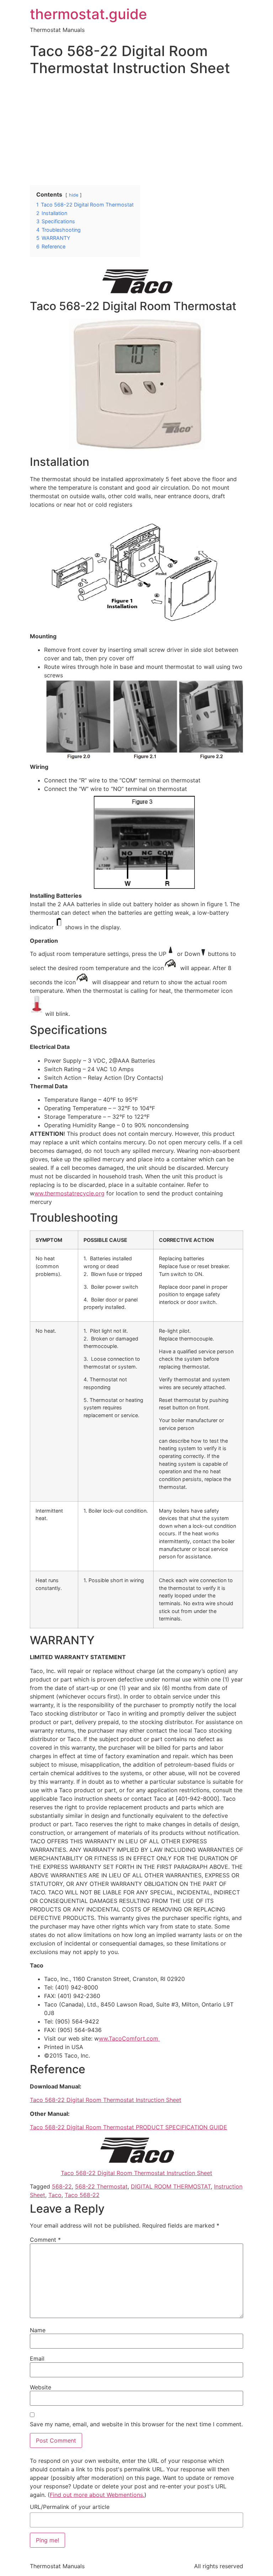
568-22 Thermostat (101, 2186)
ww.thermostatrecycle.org (69, 1193)
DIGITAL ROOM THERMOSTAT (171, 2186)
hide (74, 195)
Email (37, 2358)
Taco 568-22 (82, 2195)
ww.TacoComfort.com (129, 2038)
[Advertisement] (136, 132)
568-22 (62, 2186)
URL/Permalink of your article (70, 2507)
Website (41, 2387)
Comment (45, 2240)
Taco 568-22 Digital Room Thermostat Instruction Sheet (106, 2100)
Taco (55, 2195)
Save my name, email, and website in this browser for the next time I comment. (136, 2424)
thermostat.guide (89, 14)
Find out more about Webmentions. (97, 2495)
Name (38, 2330)
